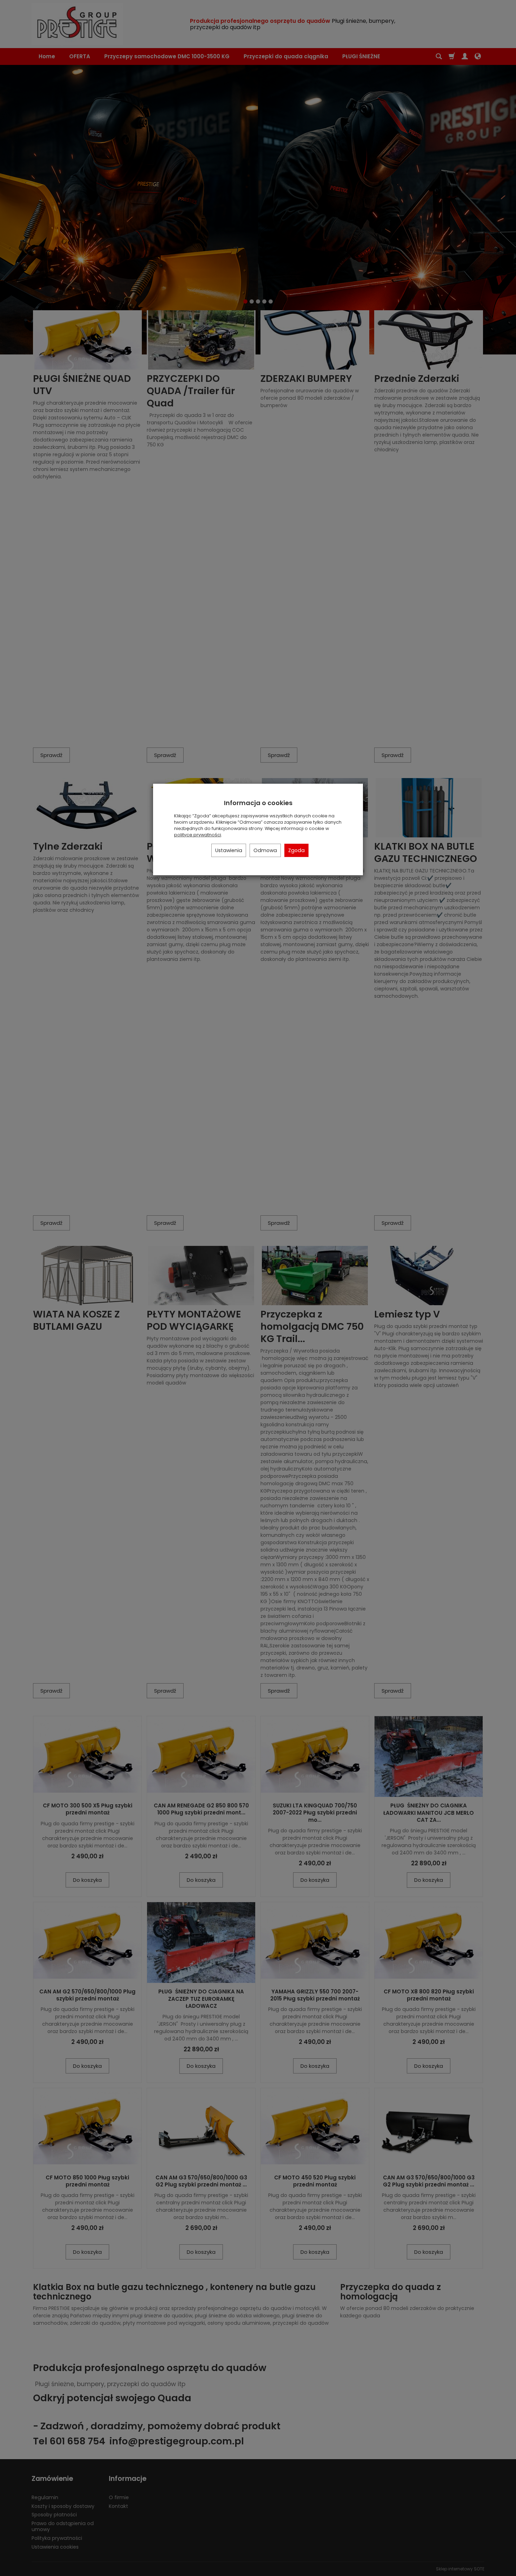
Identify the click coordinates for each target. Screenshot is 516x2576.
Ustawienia (229, 850)
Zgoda (296, 850)
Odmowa (265, 850)
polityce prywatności (198, 835)
